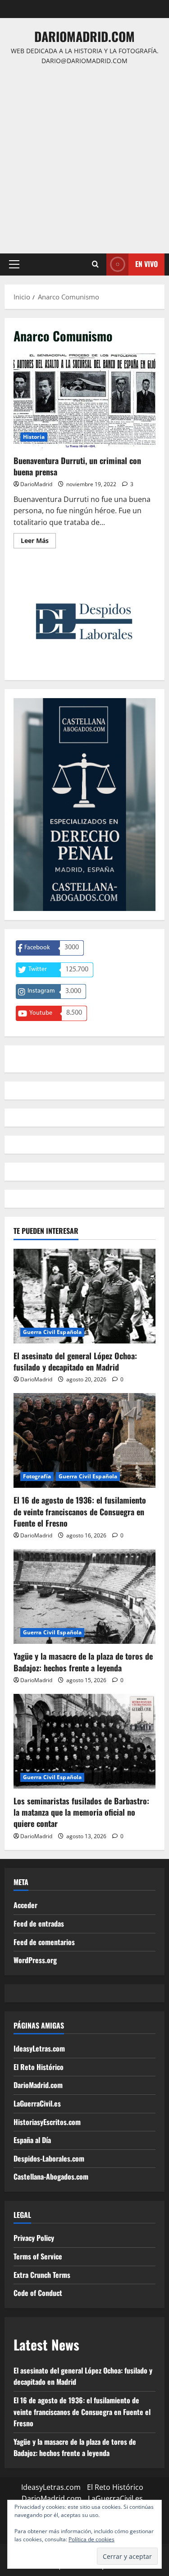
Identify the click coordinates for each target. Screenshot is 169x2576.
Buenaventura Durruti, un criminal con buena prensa (84, 401)
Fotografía (37, 1476)
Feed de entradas (39, 1923)
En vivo (146, 264)
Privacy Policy (34, 2238)
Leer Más (38, 542)
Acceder (25, 1905)
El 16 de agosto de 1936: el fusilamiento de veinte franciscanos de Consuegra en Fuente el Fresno (80, 1511)
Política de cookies (91, 2539)
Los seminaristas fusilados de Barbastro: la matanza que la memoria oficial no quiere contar (81, 1812)
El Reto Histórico (39, 2067)
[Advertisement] (84, 155)
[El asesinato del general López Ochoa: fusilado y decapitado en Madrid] (84, 1296)
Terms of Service (38, 2256)
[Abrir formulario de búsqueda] (95, 264)
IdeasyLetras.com (39, 2048)
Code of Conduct (38, 2293)
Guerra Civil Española (52, 1332)
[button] (14, 264)
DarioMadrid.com (84, 36)
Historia (34, 437)
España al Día (32, 2140)
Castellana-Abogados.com (51, 2176)
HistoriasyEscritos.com (47, 2122)
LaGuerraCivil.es (37, 2103)
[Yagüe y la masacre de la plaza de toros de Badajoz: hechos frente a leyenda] (84, 1596)
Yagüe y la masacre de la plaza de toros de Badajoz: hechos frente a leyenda (83, 1662)
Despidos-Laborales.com (49, 2158)
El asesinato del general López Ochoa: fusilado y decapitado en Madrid (75, 1361)
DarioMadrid (36, 484)
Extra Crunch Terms (42, 2275)
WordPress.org (35, 1960)
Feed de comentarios (44, 1942)
